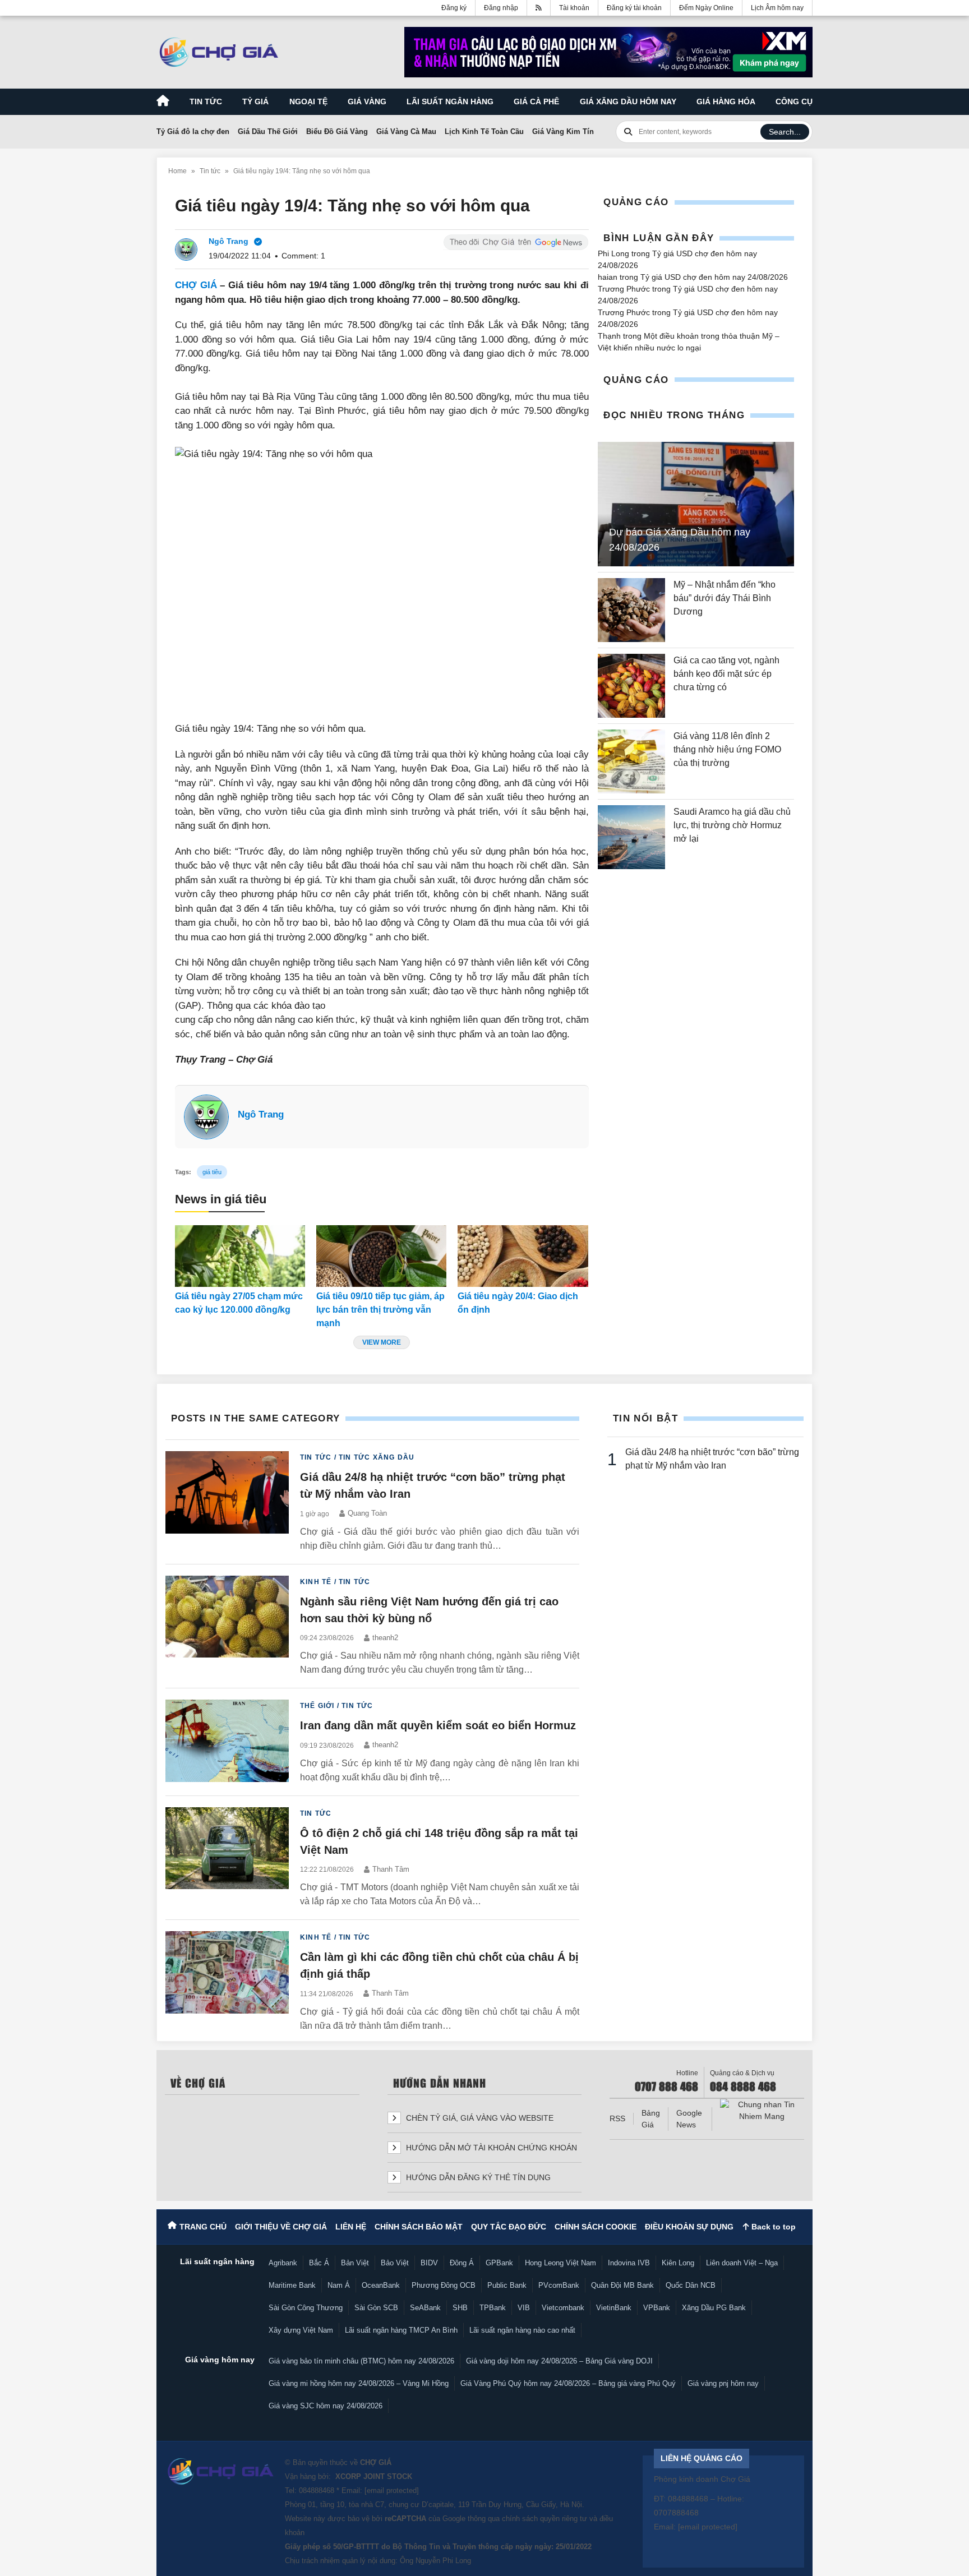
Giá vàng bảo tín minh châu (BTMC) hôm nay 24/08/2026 (361, 2361)
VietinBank (614, 2308)
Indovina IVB (629, 2263)
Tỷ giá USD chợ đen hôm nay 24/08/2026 (714, 277)
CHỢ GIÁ (196, 285)
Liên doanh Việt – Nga (742, 2263)
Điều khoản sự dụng (689, 2227)
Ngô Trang (261, 1114)
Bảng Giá (651, 2119)
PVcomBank (559, 2285)
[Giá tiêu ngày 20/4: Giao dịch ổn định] (523, 1256)
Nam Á (339, 2285)
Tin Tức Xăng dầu (377, 1457)
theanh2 (385, 1638)
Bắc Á (319, 2263)
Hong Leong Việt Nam (560, 2263)
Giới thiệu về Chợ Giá (281, 2227)
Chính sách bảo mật (419, 2227)
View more (382, 1342)
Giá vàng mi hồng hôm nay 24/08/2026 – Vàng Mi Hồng (359, 2383)
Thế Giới (317, 1706)
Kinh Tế (316, 1582)
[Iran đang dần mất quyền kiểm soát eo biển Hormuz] (227, 1742)
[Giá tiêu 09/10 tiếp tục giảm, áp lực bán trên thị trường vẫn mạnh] (381, 1256)
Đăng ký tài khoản (634, 8)
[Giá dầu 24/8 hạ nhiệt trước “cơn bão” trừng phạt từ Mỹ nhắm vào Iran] (227, 1502)
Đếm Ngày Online (706, 8)
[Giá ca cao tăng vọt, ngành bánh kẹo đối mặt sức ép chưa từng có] (631, 686)
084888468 (317, 2490)
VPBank (657, 2308)
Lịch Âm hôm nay (777, 8)
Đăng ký (454, 8)
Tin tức (206, 101)
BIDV (429, 2263)
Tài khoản (574, 8)
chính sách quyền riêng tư (545, 2519)
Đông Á (462, 2263)
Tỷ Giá (255, 101)
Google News (689, 2119)
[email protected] (392, 2490)
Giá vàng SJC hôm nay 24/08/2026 (326, 2406)
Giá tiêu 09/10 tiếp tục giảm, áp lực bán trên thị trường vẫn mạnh (380, 1310)
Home (177, 171)
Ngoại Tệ (308, 101)
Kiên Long (678, 2263)
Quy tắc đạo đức (509, 2227)
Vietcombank (563, 2308)
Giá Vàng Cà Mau (406, 131)
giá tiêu (212, 1172)
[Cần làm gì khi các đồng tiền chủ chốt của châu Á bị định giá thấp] (227, 1982)
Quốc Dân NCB (691, 2285)
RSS (617, 2118)
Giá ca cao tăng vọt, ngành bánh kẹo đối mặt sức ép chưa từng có (726, 674)
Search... (785, 132)
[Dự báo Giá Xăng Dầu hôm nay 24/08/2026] (696, 504)
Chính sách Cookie (596, 2227)
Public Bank (507, 2285)
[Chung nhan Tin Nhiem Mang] (762, 2111)
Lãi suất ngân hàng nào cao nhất (522, 2330)
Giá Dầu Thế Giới (268, 131)
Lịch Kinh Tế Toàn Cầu (484, 131)
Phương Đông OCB (444, 2285)
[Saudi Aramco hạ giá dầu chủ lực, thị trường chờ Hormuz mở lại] (631, 837)
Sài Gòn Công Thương (306, 2308)
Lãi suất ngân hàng (450, 101)
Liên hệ (351, 2227)
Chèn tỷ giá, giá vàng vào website (479, 2118)
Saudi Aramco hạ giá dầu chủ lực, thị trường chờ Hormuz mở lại (732, 825)
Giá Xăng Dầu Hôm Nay (628, 101)
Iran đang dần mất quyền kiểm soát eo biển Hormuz (438, 1725)
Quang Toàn (367, 1513)
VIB (524, 2308)
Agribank (283, 2263)
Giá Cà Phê (536, 101)
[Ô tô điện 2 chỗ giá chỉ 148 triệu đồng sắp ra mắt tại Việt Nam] (227, 1858)
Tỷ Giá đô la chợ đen (193, 131)
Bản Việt (355, 2263)
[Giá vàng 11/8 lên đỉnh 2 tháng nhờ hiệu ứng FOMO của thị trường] (631, 761)
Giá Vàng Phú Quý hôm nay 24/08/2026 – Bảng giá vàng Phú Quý (568, 2383)
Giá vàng (367, 101)
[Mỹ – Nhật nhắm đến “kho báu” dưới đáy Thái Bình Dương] (631, 610)
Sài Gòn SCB (376, 2308)
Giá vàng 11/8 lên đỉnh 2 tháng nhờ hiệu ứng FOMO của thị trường (727, 749)
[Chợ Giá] (219, 52)
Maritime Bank (292, 2285)
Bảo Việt (395, 2263)
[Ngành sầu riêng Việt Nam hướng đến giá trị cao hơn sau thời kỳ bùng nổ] (227, 1626)
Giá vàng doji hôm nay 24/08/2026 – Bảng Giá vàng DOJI (559, 2361)
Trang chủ (203, 2227)
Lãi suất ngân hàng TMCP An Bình (401, 2330)
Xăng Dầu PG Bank (714, 2308)
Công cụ (794, 101)
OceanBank (381, 2285)
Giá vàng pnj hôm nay (723, 2383)
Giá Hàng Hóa (726, 101)
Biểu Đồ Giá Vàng (337, 131)
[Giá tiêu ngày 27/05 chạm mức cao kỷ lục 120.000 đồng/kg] (240, 1256)
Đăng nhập (501, 8)
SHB (460, 2308)
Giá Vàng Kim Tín (563, 131)
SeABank (425, 2308)
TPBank (493, 2308)
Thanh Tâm (391, 1869)
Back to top (772, 2227)
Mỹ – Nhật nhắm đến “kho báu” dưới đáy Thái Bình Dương (725, 598)
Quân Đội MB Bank (622, 2285)
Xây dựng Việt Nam (301, 2330)
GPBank (499, 2263)
